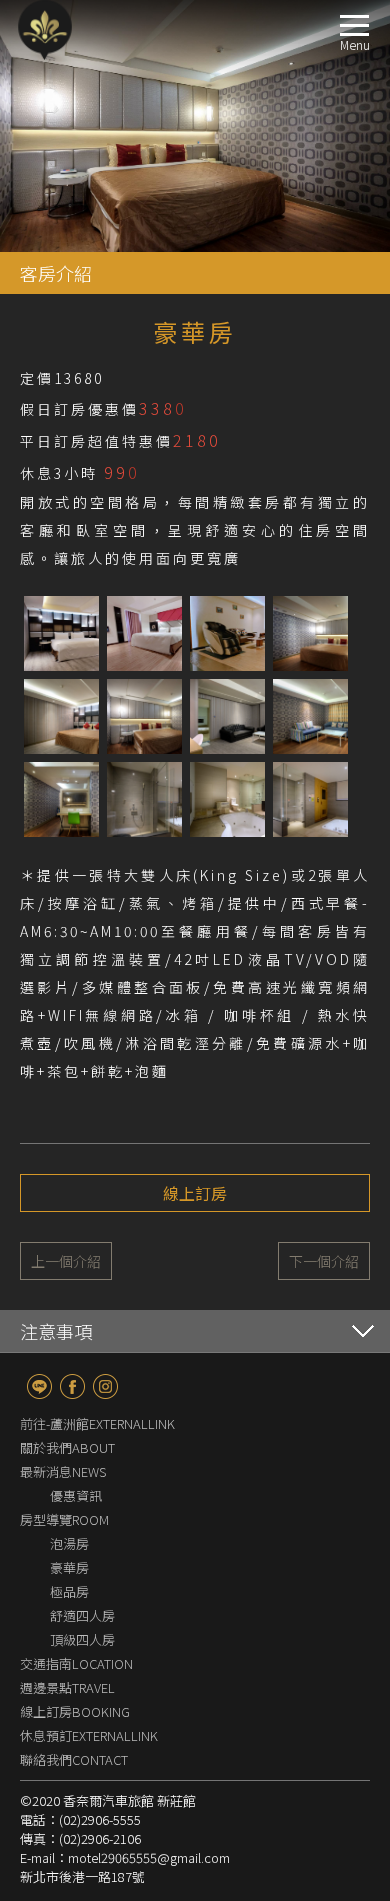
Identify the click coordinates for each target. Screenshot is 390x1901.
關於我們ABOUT (67, 1447)
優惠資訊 (76, 1495)
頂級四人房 (82, 1639)
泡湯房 (69, 1543)
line (39, 1386)
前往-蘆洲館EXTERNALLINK (97, 1423)
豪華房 (69, 1567)
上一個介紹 (66, 1261)
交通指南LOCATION (76, 1663)
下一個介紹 (324, 1261)
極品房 (69, 1591)
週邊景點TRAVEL (67, 1687)
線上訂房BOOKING (75, 1711)
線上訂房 (195, 1193)
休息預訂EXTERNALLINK (89, 1735)
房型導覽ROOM (64, 1519)
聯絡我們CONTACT (74, 1759)
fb (72, 1386)
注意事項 (56, 1331)
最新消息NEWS (63, 1471)
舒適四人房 (82, 1615)
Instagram (105, 1386)
